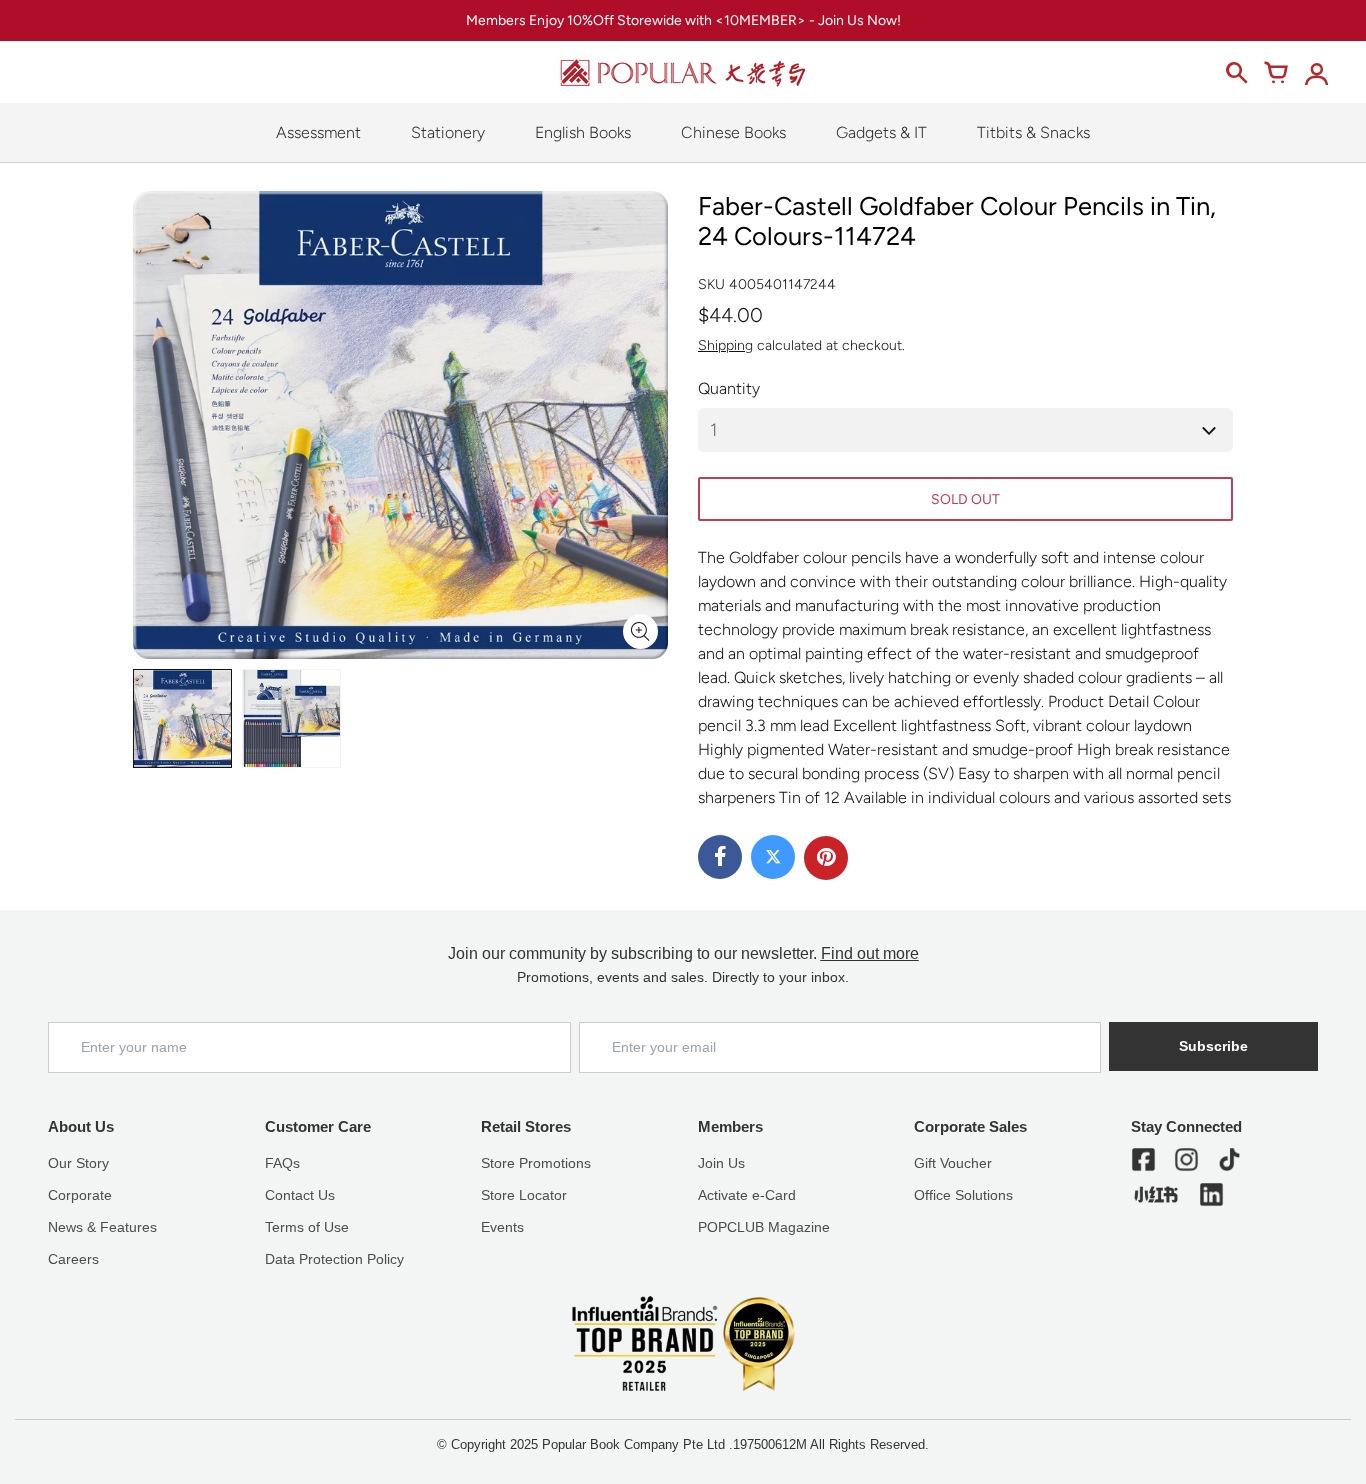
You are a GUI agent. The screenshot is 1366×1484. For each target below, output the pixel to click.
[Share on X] (773, 857)
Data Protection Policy (334, 1259)
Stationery (448, 132)
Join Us (721, 1163)
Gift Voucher (953, 1163)
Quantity (729, 388)
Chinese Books (733, 132)
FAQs (282, 1163)
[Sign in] (1316, 73)
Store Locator (524, 1195)
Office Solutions (963, 1195)
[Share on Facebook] (720, 857)
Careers (73, 1259)
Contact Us (300, 1195)
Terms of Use (307, 1227)
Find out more (870, 953)
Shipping (725, 345)
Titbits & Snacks (1033, 132)
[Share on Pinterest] (826, 858)
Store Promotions (536, 1163)
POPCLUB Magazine (764, 1227)
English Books (583, 132)
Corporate (80, 1195)
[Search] (1236, 73)
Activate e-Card (747, 1195)
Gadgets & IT (881, 132)
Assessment (318, 132)
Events (502, 1227)
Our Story (78, 1163)
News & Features (102, 1227)
